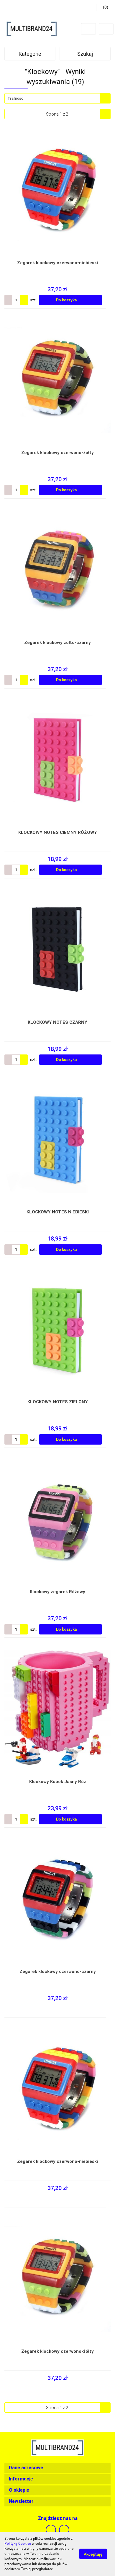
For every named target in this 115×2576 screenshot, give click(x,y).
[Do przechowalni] (108, 300)
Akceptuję (93, 2554)
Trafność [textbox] (15, 98)
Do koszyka (67, 300)
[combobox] (57, 98)
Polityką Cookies (18, 2544)
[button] (57, 2468)
